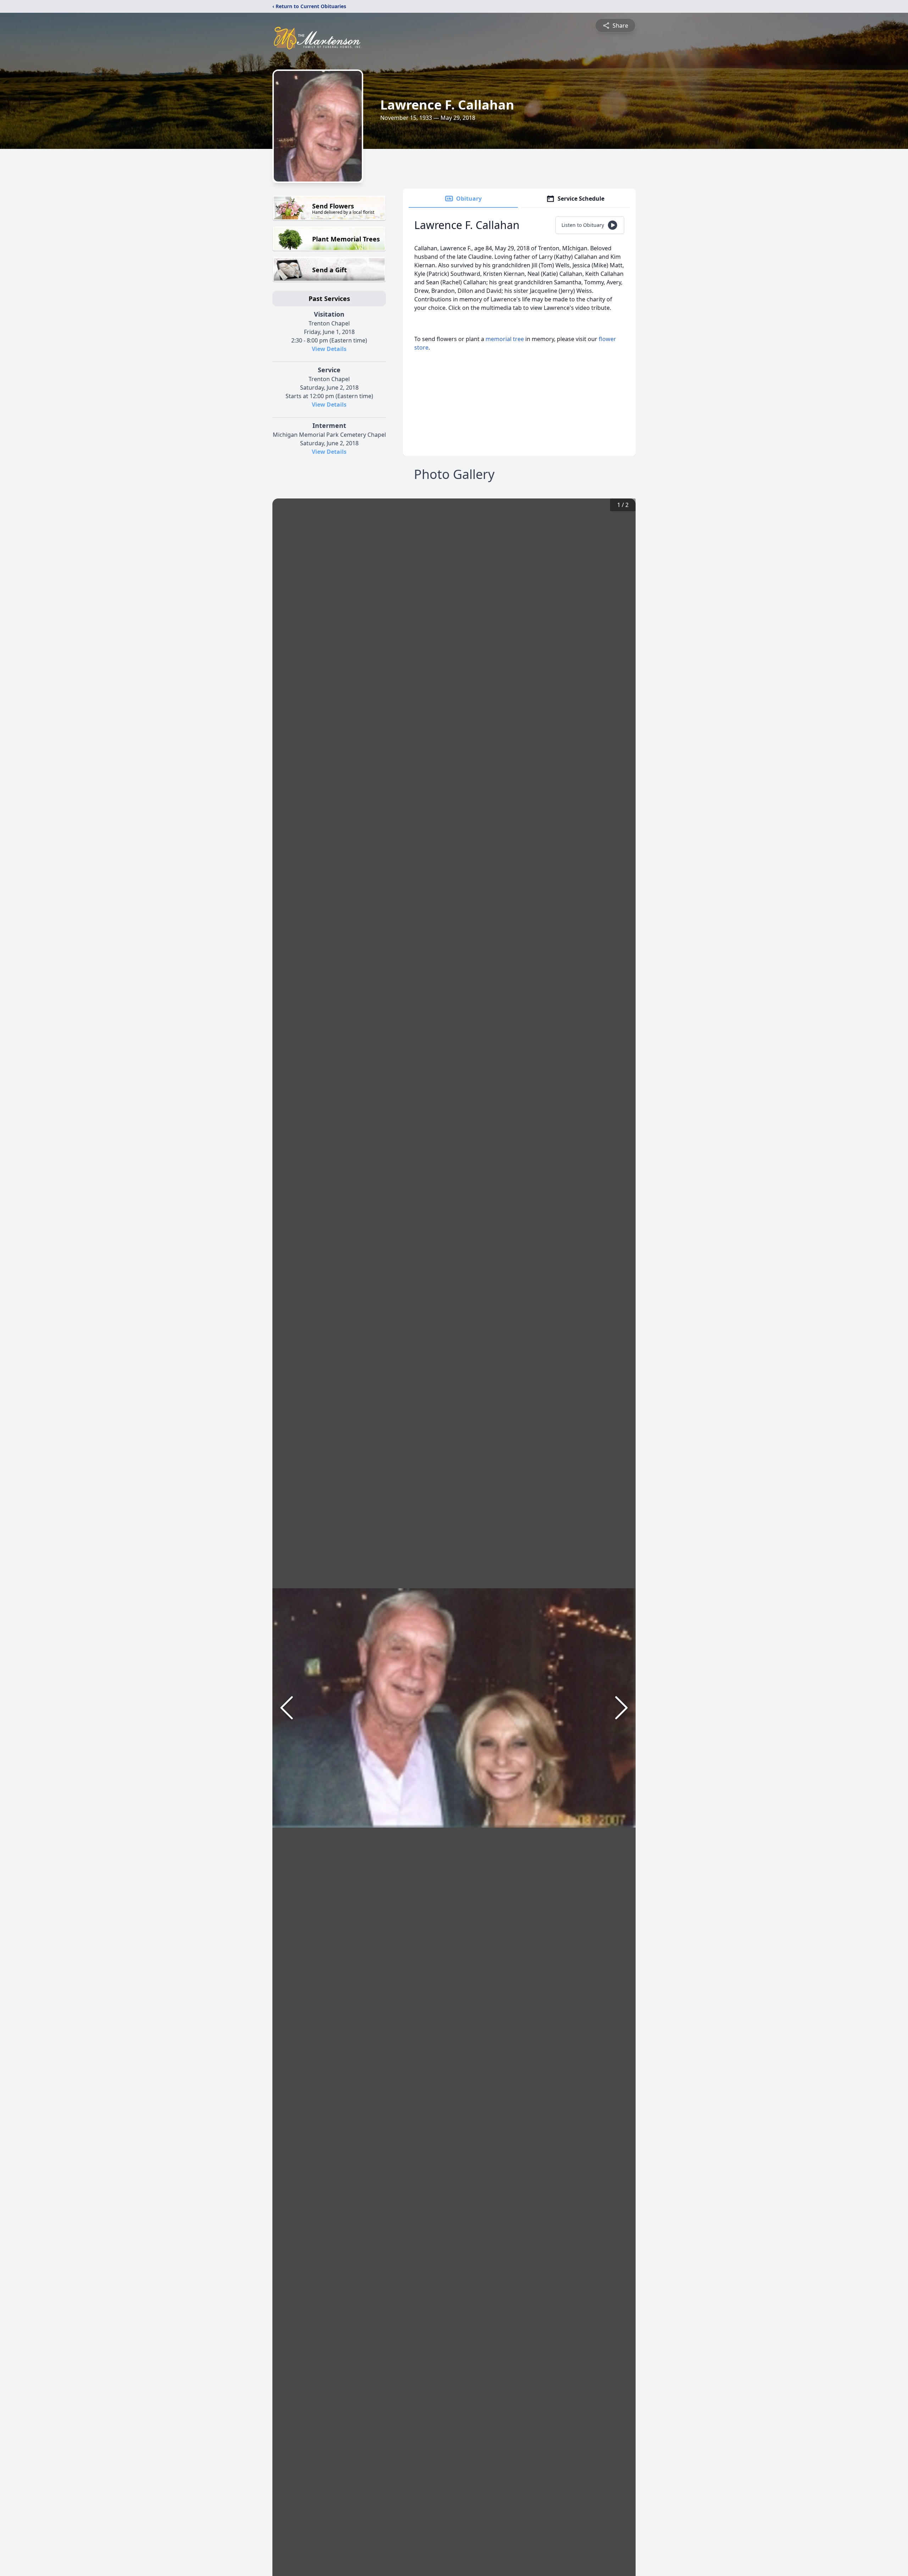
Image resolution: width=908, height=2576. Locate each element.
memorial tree (505, 339)
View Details (329, 349)
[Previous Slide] (287, 1708)
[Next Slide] (621, 1708)
